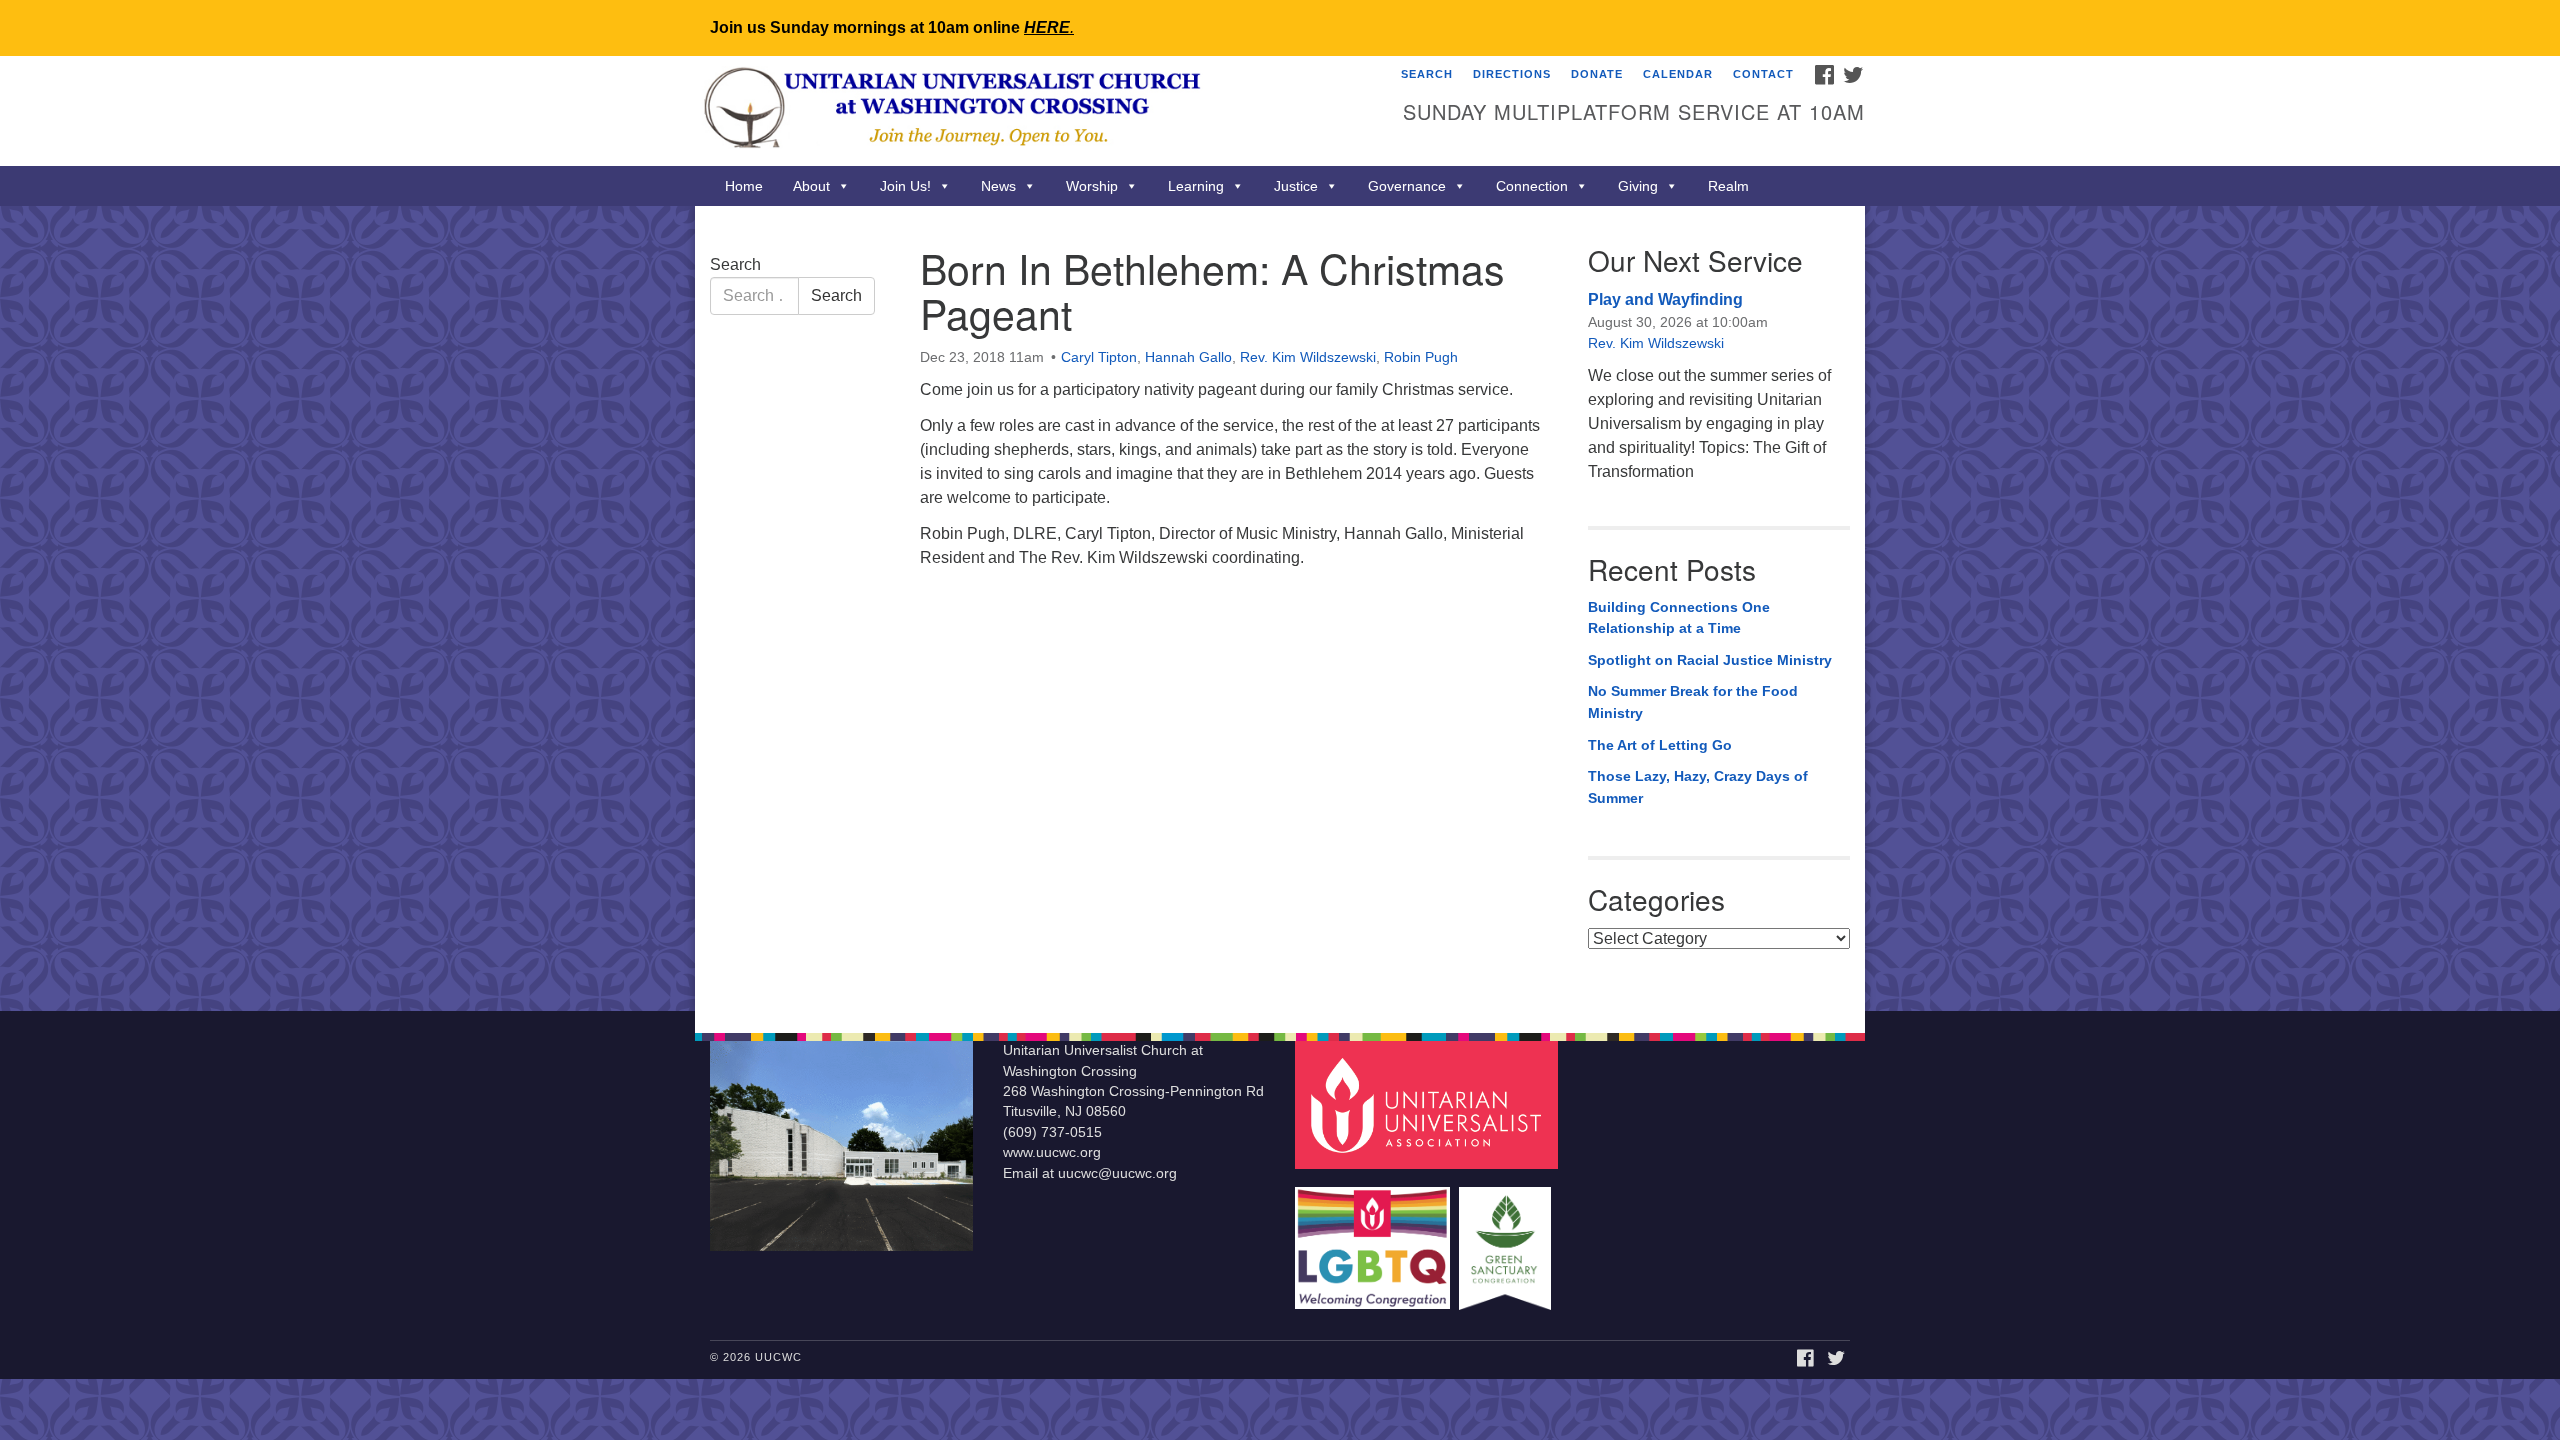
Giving (1638, 186)
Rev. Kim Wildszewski (1308, 357)
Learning (1196, 186)
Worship (1092, 186)
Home (744, 186)
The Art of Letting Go (1660, 745)
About (811, 186)
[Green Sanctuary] (1507, 1238)
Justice (1296, 186)
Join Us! (905, 186)
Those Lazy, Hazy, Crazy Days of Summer (1698, 787)
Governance (1407, 186)
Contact (1763, 74)
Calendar (1678, 74)
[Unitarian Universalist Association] (1429, 1104)
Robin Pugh (1421, 357)
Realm (1728, 186)
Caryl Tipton (1099, 357)
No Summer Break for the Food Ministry (1693, 702)
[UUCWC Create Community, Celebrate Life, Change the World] (1036, 111)
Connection (1532, 186)
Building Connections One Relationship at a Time (1679, 618)
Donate (1597, 74)
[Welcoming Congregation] (1375, 1238)
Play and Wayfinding (1665, 299)
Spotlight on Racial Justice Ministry (1710, 660)
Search (1427, 74)
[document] (1280, 608)
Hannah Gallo (1188, 357)
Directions (1512, 74)
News (998, 186)
